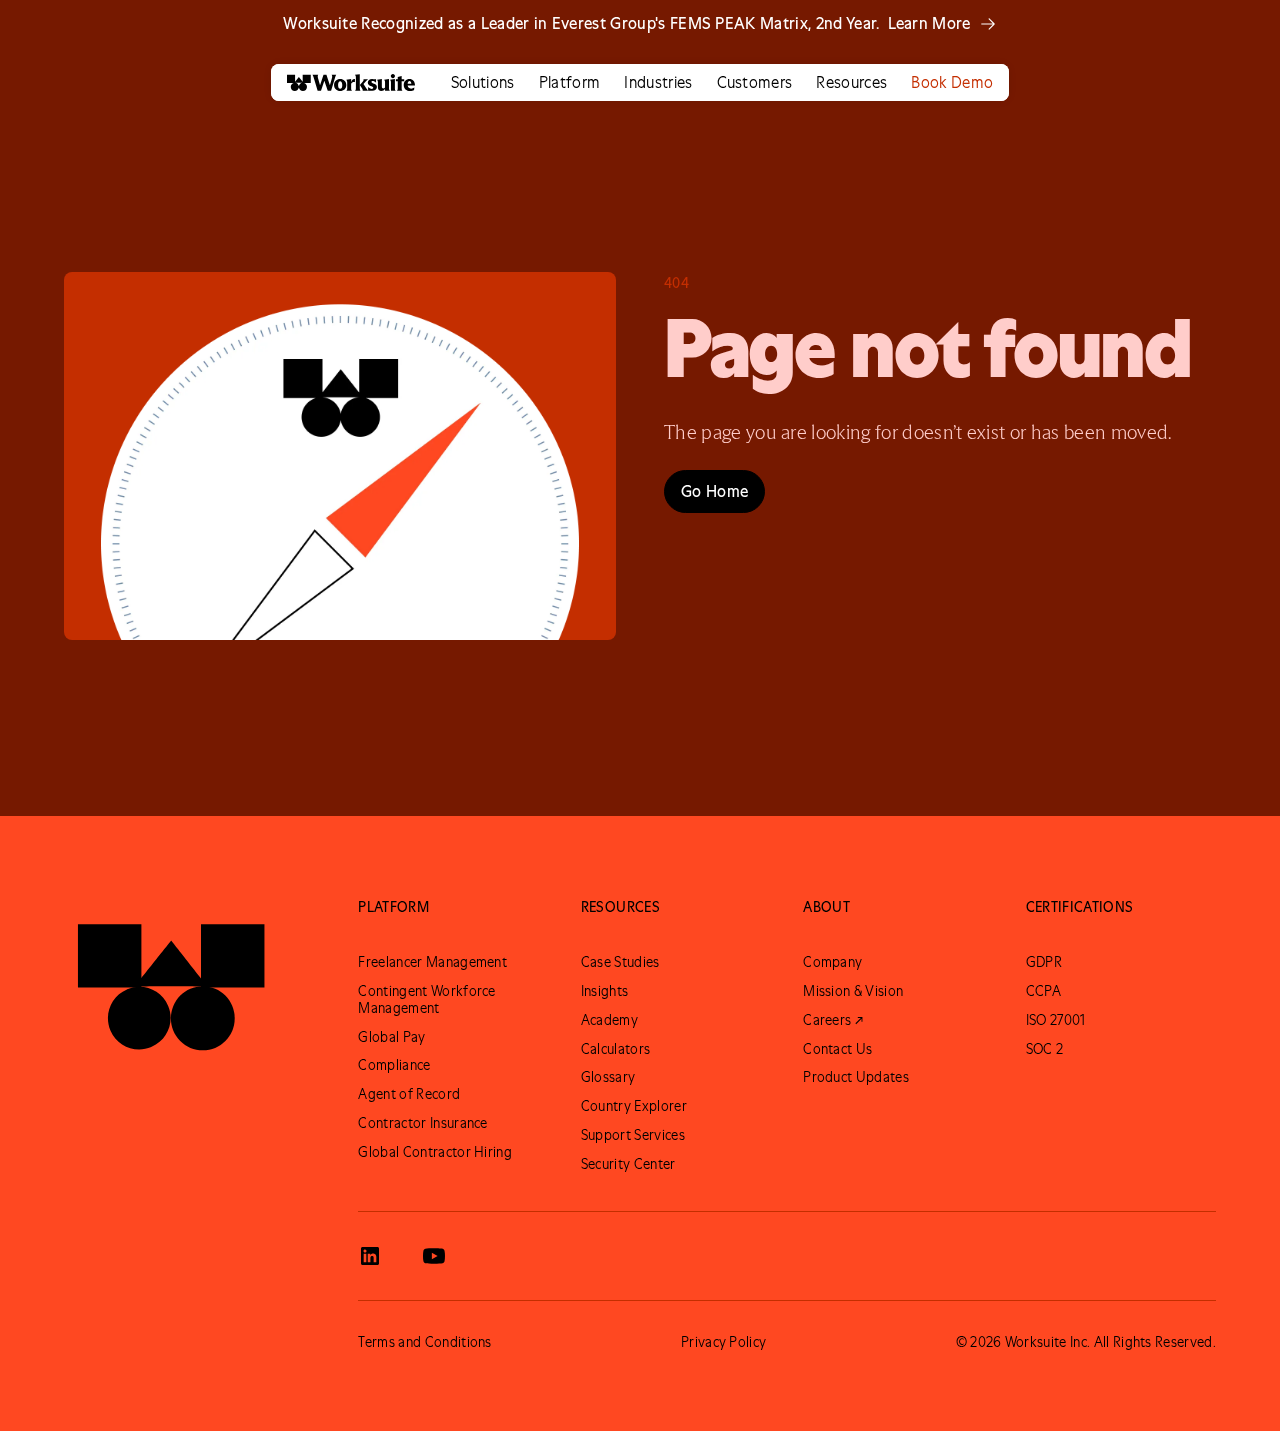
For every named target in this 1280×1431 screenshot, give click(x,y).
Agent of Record (409, 1094)
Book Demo (952, 82)
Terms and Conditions (424, 1342)
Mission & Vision (853, 991)
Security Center (628, 1164)
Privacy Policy (723, 1342)
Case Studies (620, 962)
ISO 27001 (1056, 1020)
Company (832, 962)
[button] (483, 82)
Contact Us (837, 1049)
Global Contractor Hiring (435, 1152)
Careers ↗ (833, 1020)
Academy (609, 1020)
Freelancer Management (432, 962)
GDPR (1044, 962)
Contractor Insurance (422, 1123)
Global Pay (391, 1037)
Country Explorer (634, 1106)
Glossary (608, 1077)
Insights (605, 991)
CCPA (1043, 991)
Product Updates (856, 1077)
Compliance (394, 1065)
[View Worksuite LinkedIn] (370, 1256)
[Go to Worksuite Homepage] (171, 978)
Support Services (633, 1135)
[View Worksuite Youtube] (434, 1256)
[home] (343, 82)
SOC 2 (1045, 1049)
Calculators (616, 1049)
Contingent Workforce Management (426, 999)
